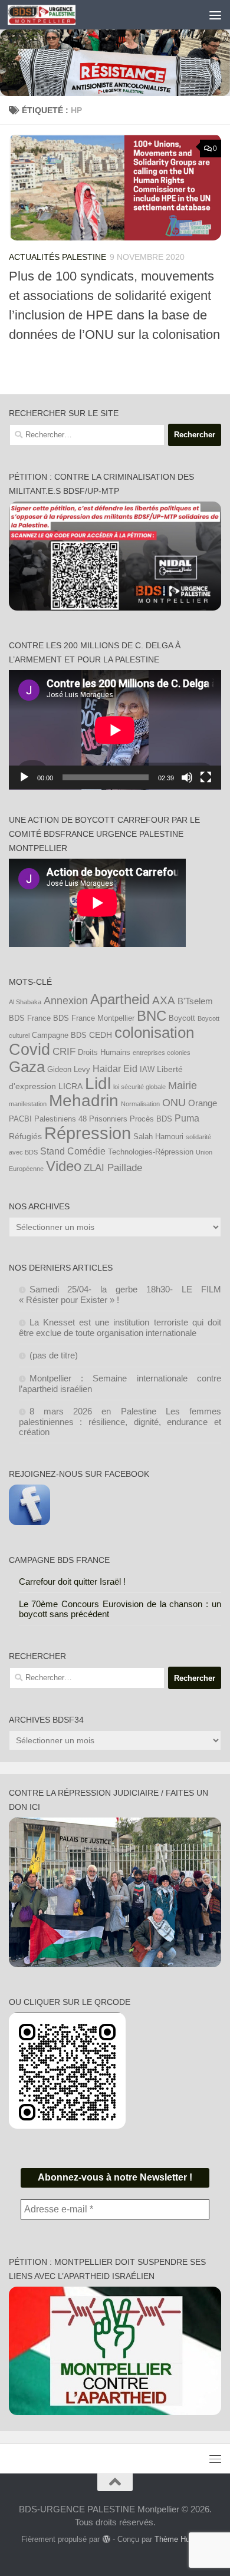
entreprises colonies (162, 1053)
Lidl (98, 1083)
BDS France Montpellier (94, 1018)
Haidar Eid (115, 1068)
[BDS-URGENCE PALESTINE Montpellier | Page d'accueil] (53, 15)
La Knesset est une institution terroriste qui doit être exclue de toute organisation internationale (120, 1327)
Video (64, 1166)
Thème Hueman (182, 2539)
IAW (147, 1070)
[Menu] (215, 15)
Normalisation (140, 1104)
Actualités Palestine (57, 257)
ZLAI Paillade (113, 1167)
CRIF (64, 1051)
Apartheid (120, 1000)
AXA (164, 1000)
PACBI (20, 1119)
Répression (88, 1133)
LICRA (70, 1086)
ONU (174, 1103)
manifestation (28, 1104)
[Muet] (187, 777)
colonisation (154, 1033)
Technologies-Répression (151, 1152)
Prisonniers (108, 1119)
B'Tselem (195, 1001)
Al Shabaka (25, 1002)
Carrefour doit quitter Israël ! (72, 1581)
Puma (187, 1118)
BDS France (30, 1018)
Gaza (27, 1067)
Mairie (183, 1086)
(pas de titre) (54, 1355)
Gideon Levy (69, 1070)
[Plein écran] (206, 777)
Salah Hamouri (158, 1137)
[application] (115, 730)
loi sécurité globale (139, 1087)
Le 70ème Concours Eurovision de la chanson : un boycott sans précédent (120, 1609)
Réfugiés (25, 1136)
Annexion (66, 1001)
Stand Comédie (73, 1151)
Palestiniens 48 (60, 1119)
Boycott (182, 1018)
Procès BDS (151, 1119)
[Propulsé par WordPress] (106, 2539)
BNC (152, 1016)
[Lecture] (24, 777)
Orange (203, 1103)
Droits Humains (104, 1053)
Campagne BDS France (59, 1560)
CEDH (101, 1035)
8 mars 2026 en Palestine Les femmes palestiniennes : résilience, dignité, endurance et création (120, 1421)
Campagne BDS (59, 1035)
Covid (29, 1050)
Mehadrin (84, 1101)
